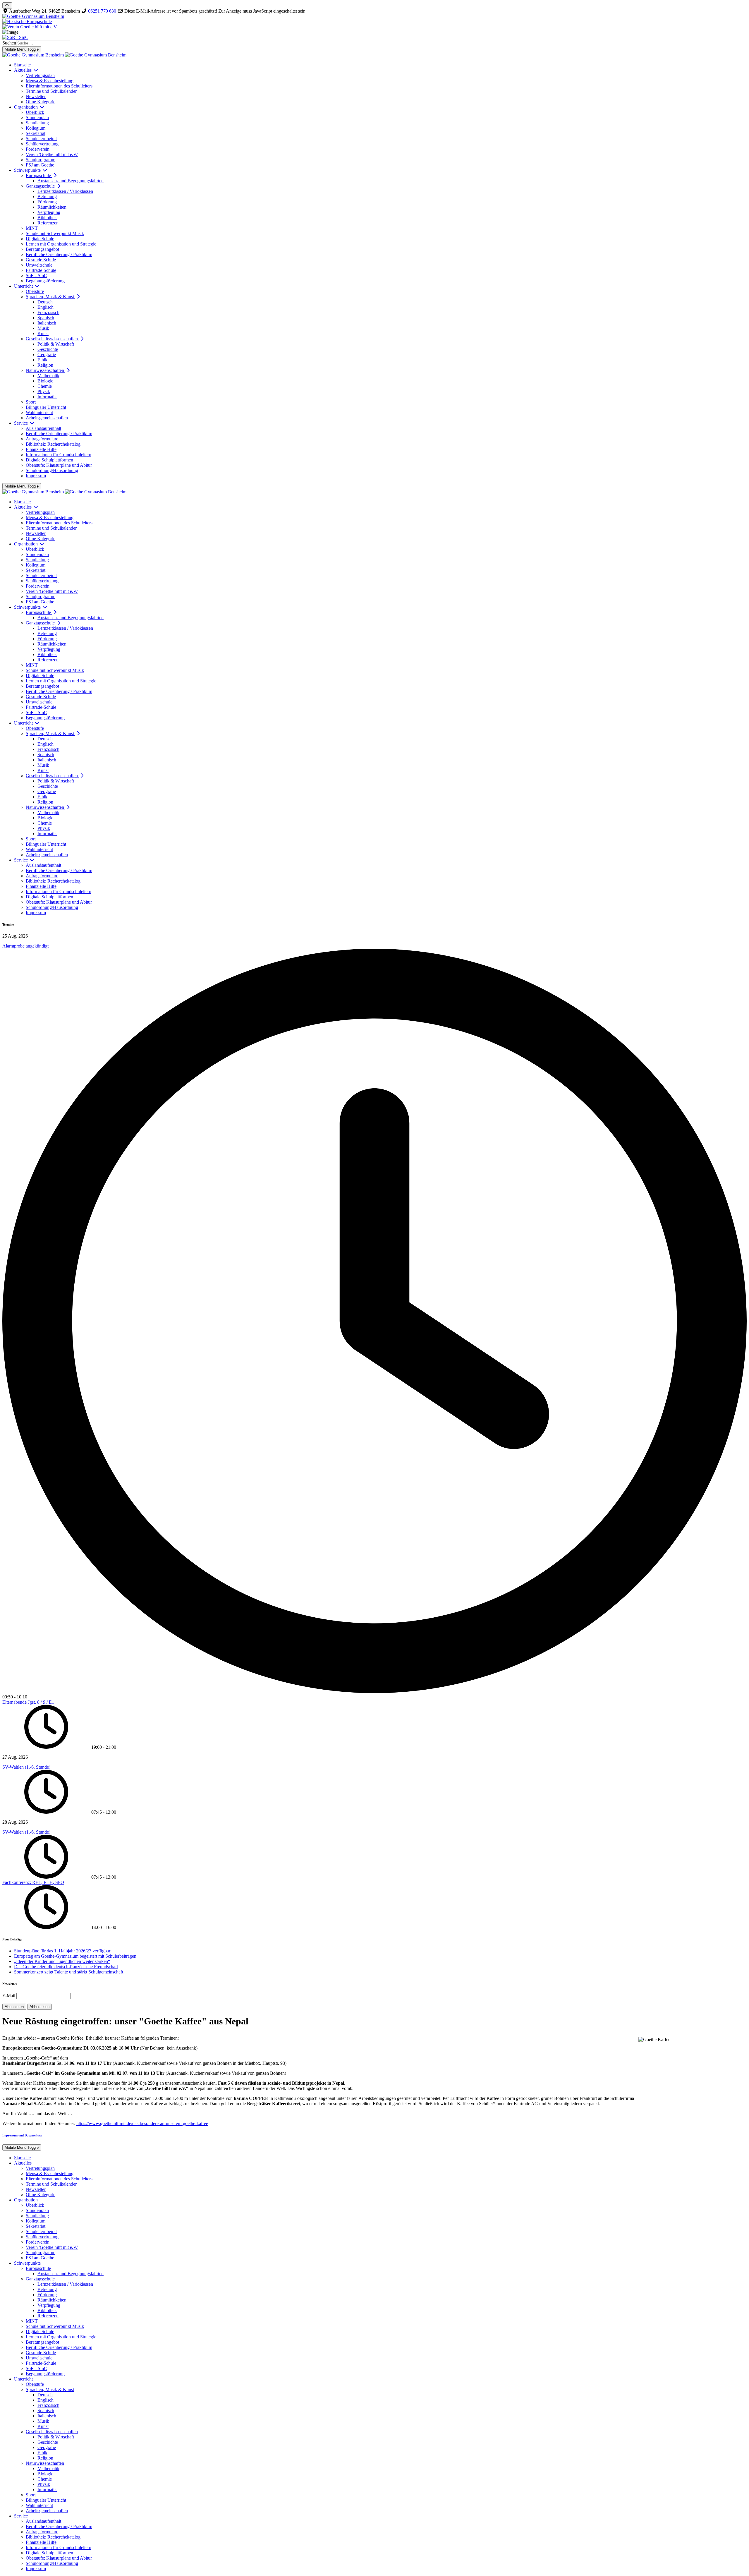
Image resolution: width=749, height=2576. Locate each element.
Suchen (9, 43)
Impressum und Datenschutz (22, 2135)
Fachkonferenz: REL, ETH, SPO (33, 1882)
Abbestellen (39, 2007)
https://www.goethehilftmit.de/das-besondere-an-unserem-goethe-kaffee (142, 2123)
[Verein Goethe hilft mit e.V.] (374, 27)
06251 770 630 (102, 11)
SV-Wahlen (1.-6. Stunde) (26, 1767)
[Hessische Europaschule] (374, 22)
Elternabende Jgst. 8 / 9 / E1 (28, 1702)
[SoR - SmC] (374, 37)
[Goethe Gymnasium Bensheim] (64, 55)
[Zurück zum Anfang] (7, 5)
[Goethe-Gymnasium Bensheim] (374, 16)
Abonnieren (14, 2007)
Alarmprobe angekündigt (25, 946)
